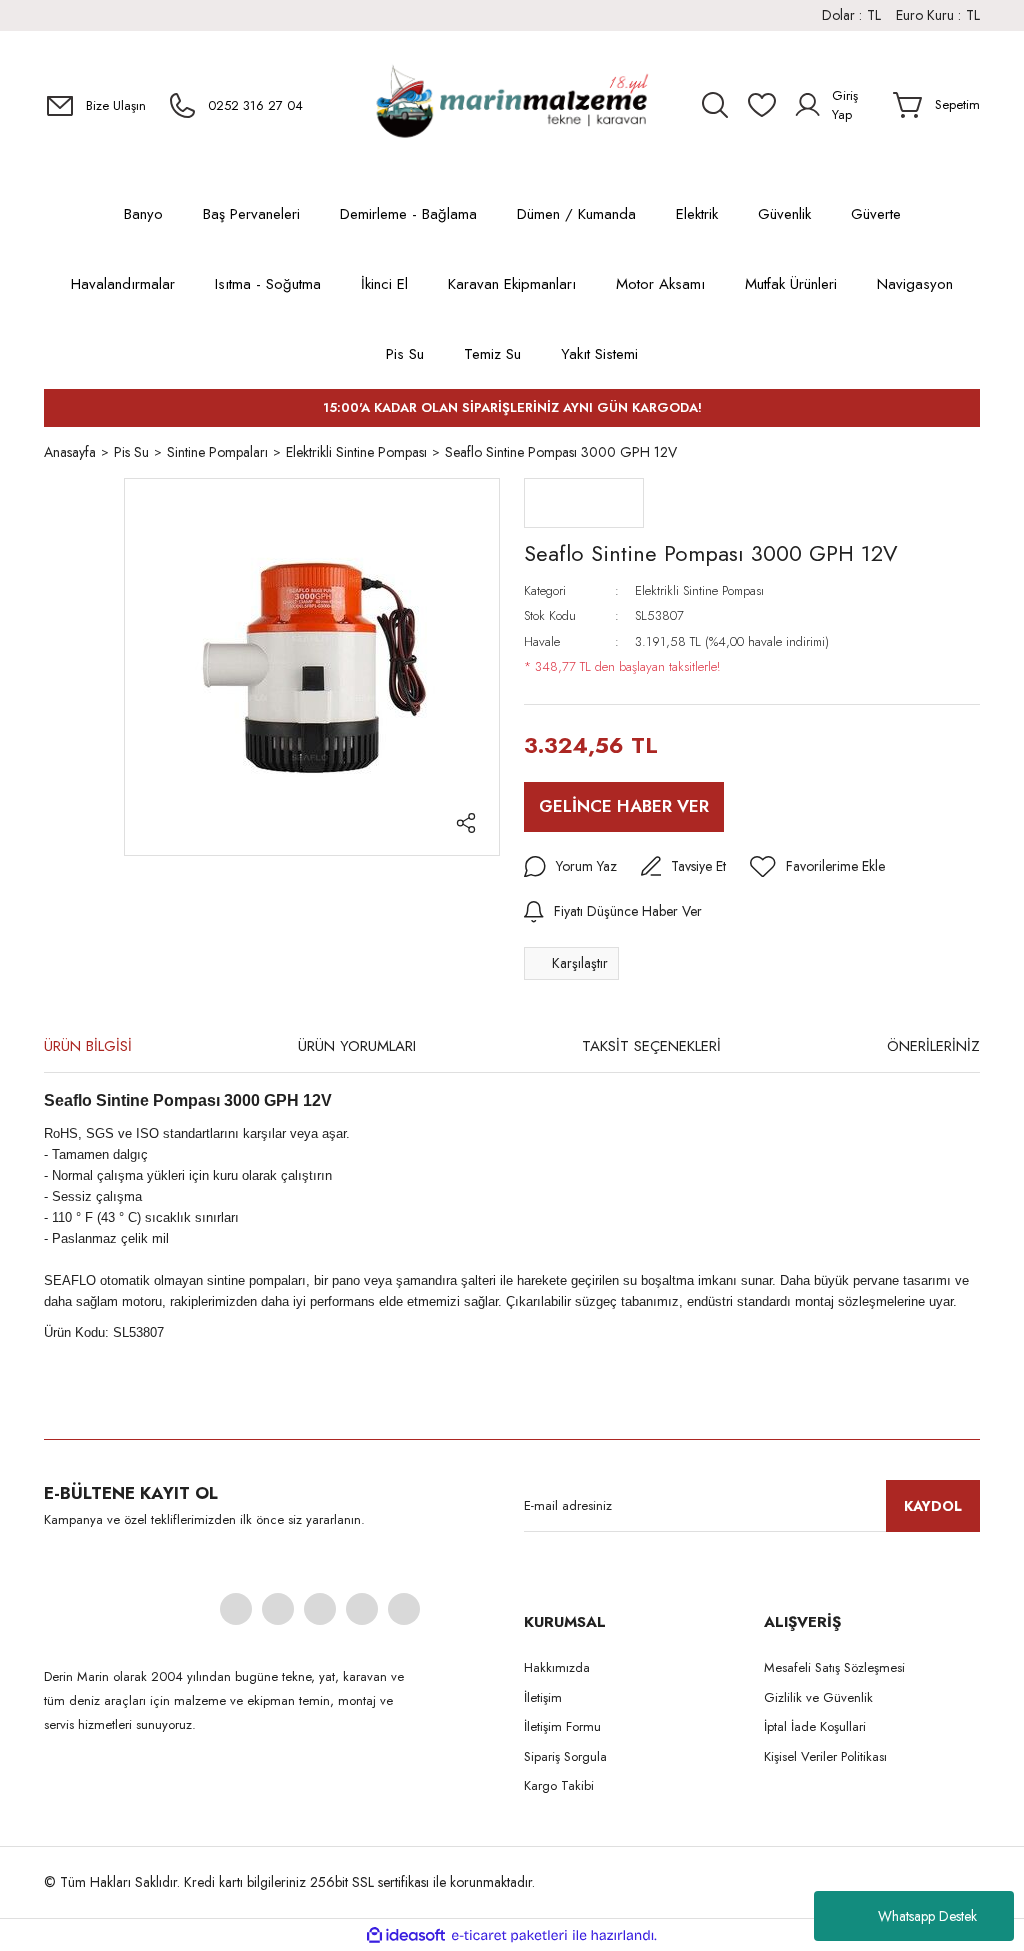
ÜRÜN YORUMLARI (357, 1046)
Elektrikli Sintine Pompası (699, 590)
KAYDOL (933, 1506)
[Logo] (512, 105)
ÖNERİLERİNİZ (933, 1046)
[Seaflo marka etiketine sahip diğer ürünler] (584, 503)
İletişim (543, 1697)
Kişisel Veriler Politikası (825, 1756)
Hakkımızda (557, 1667)
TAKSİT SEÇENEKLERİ (651, 1046)
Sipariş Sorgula (565, 1756)
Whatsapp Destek (927, 1916)
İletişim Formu (562, 1726)
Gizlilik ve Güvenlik (818, 1697)
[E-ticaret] (509, 1935)
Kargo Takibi (559, 1785)
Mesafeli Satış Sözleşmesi (834, 1667)
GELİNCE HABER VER (624, 806)
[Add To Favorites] (817, 867)
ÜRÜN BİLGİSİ (88, 1046)
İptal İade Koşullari (815, 1726)
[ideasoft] (406, 1935)
